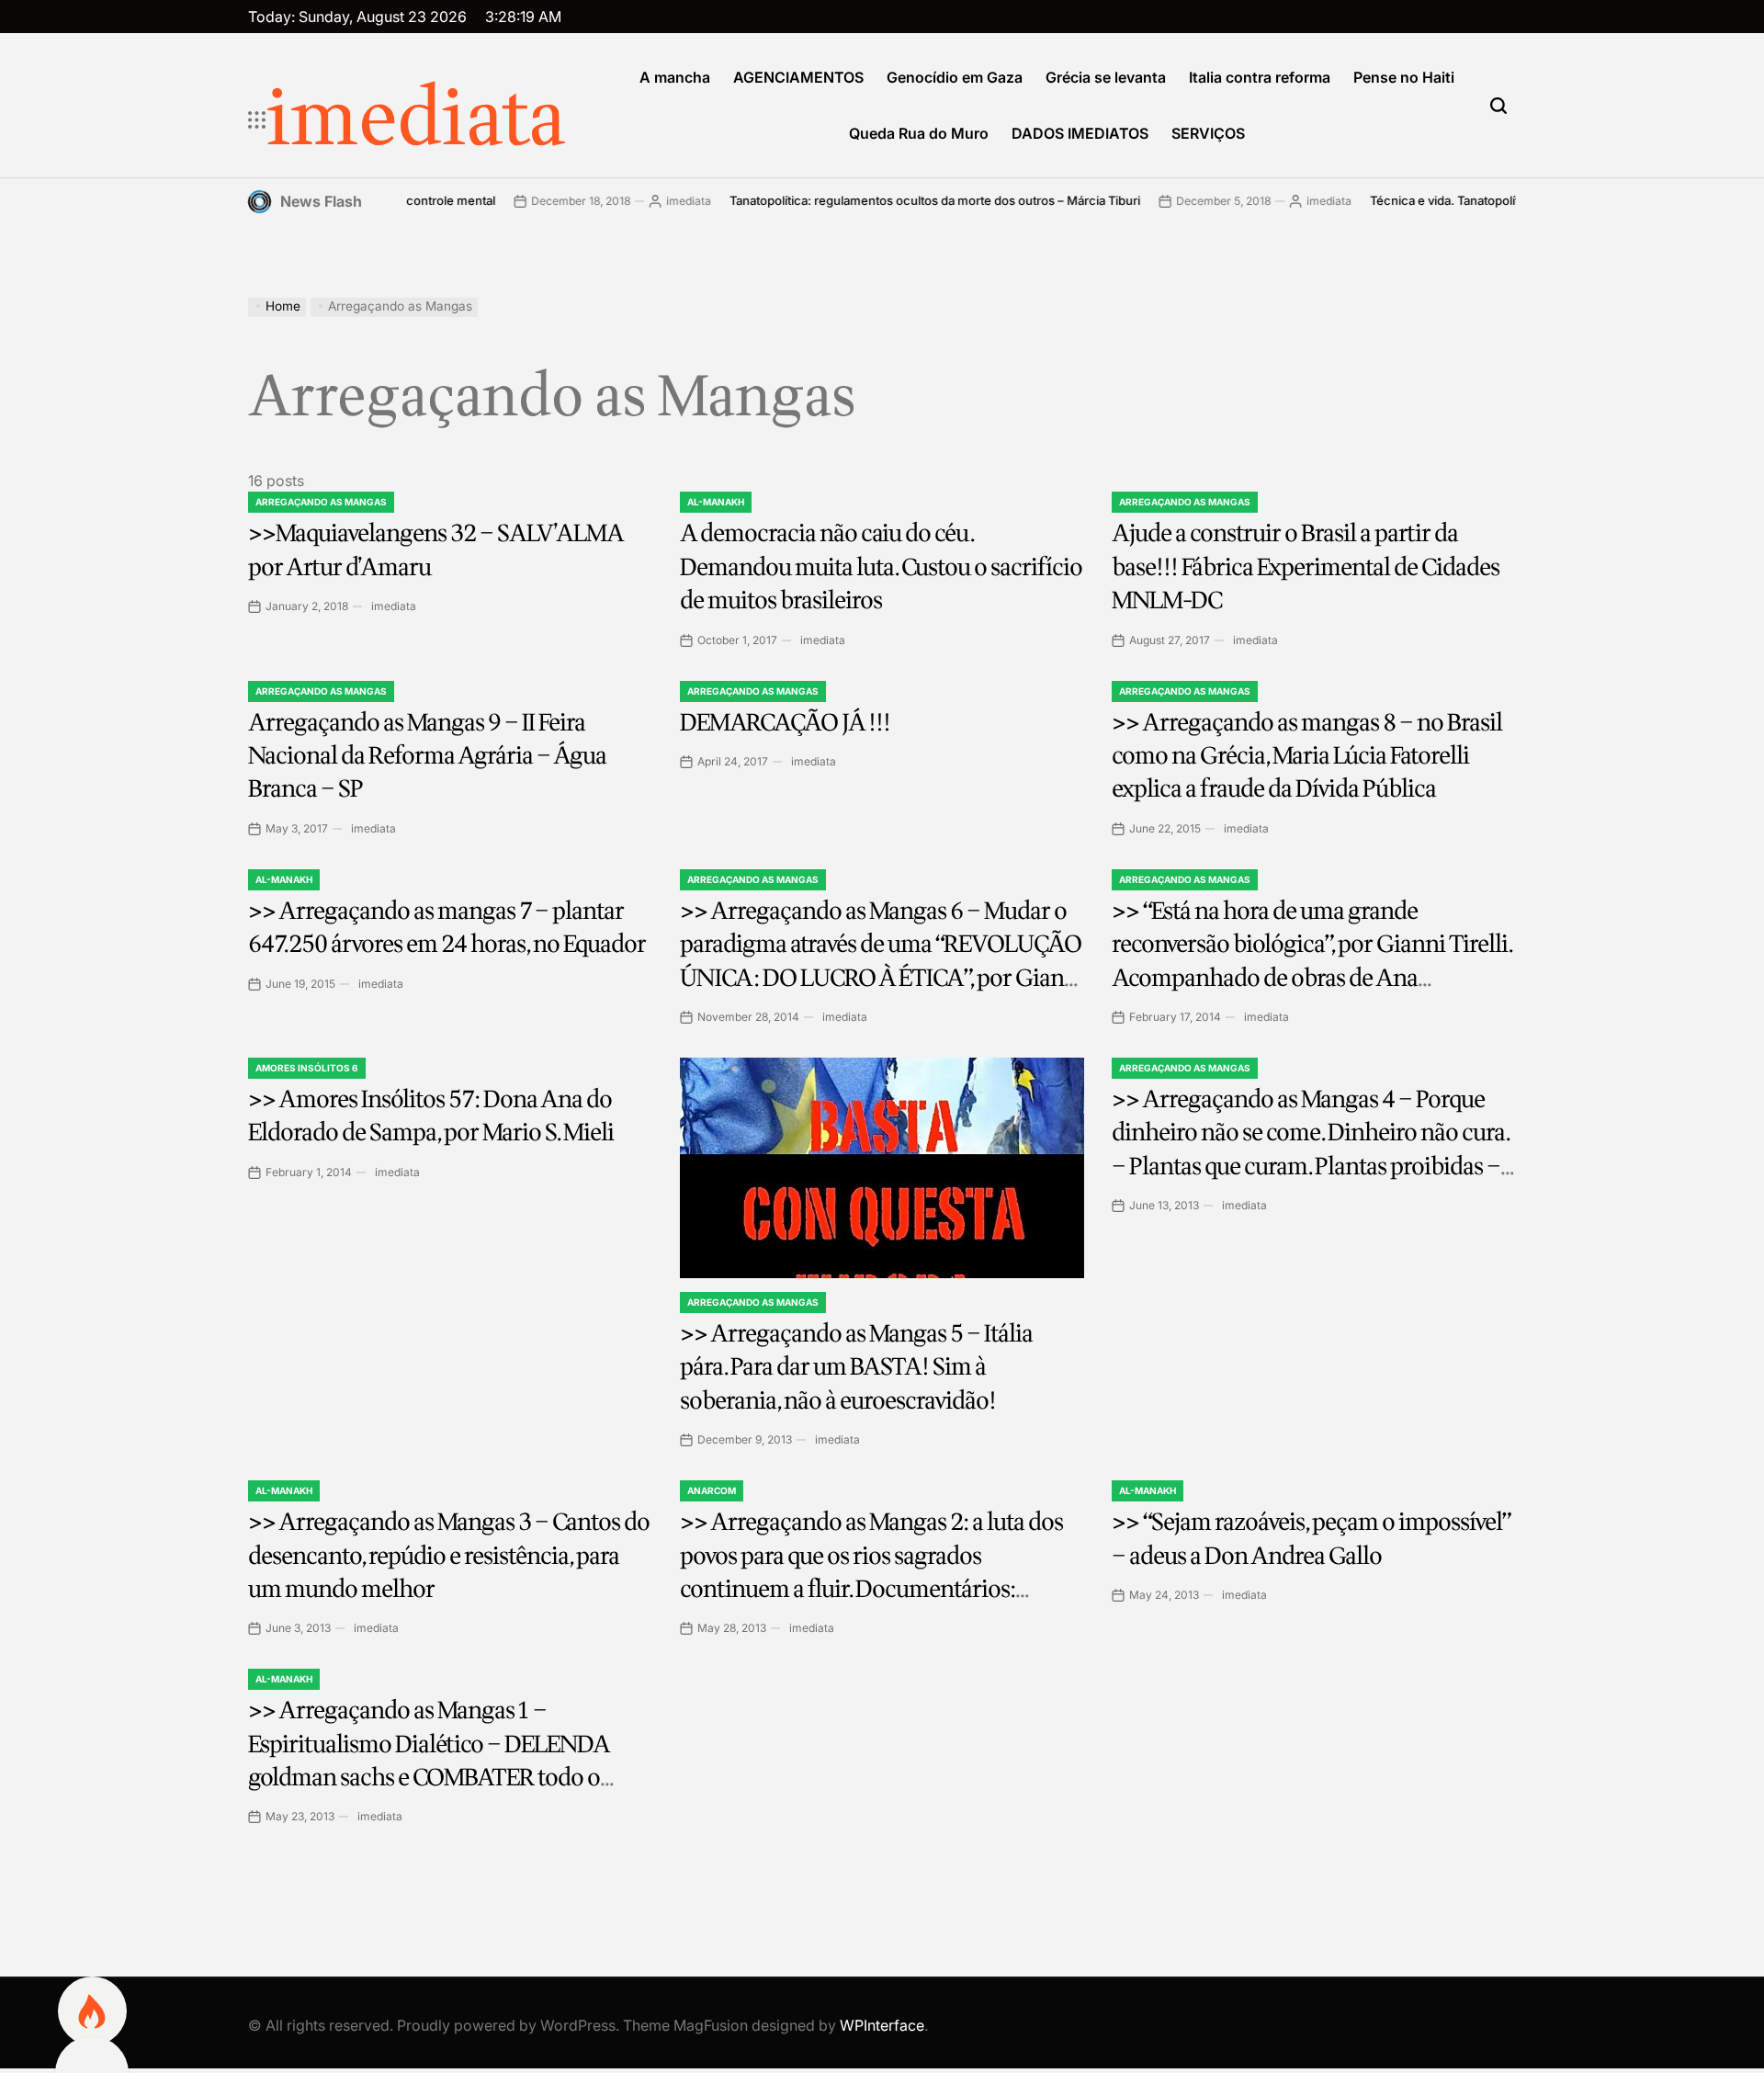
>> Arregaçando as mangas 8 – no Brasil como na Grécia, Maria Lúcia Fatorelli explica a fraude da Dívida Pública (1307, 756)
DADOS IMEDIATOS (1080, 133)
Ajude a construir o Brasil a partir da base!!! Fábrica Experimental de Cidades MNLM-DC (1306, 567)
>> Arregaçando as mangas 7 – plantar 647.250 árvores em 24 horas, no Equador (447, 928)
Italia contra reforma (1260, 77)
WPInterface (882, 2025)
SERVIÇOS (1208, 133)
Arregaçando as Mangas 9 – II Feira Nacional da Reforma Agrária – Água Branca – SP (427, 756)
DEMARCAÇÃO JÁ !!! (785, 723)
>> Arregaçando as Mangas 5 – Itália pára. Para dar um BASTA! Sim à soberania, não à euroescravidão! (856, 1367)
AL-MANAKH (716, 502)
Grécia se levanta (1106, 77)
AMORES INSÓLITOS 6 (307, 1068)
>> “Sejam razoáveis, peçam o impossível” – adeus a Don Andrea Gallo (1311, 1539)
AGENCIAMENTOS (798, 77)
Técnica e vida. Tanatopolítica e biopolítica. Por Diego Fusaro (1479, 200)
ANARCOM (712, 1490)
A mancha (675, 77)
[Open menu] (257, 120)
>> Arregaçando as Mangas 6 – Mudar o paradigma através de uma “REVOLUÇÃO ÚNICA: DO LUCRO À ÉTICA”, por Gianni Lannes (882, 961)
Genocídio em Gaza (955, 77)
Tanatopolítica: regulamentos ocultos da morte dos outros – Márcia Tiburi (874, 200)
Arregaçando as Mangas (321, 502)
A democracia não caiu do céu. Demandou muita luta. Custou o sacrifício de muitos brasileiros (881, 567)
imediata (416, 120)
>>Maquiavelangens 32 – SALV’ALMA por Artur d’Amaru (436, 550)
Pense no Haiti (1404, 77)
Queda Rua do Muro (919, 133)
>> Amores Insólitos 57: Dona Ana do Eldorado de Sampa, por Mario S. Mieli (431, 1116)
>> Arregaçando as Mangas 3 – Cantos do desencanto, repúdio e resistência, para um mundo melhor (449, 1556)
